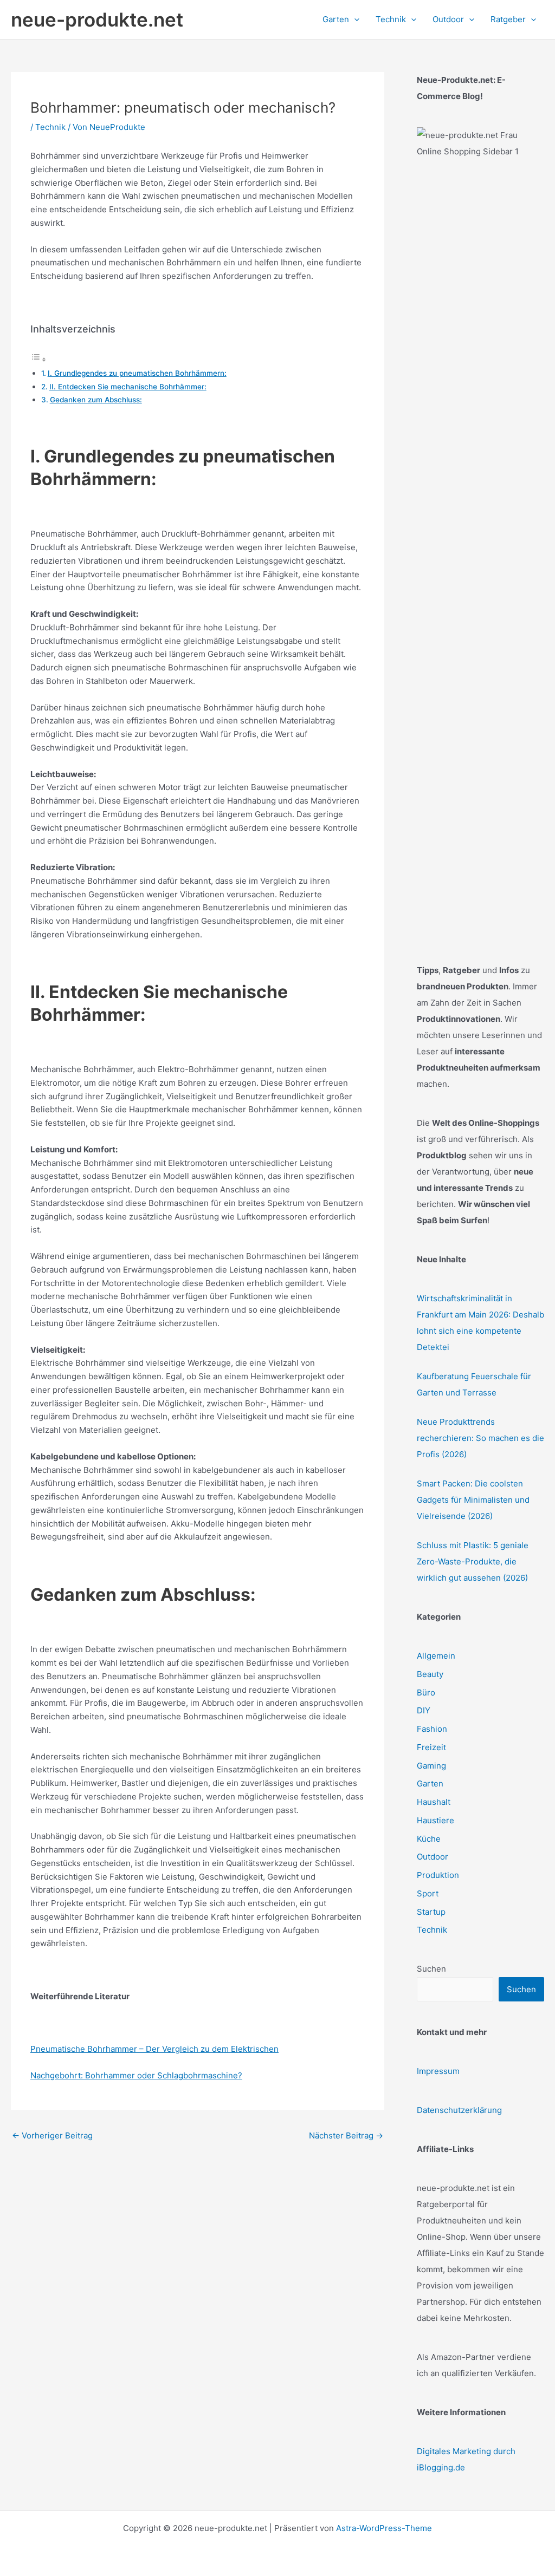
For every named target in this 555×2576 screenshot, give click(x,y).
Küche (429, 1839)
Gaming (431, 1766)
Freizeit (431, 1747)
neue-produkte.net (97, 19)
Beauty (430, 1674)
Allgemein (436, 1656)
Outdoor (433, 1857)
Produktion (438, 1875)
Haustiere (435, 1820)
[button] (354, 19)
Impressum (438, 2071)
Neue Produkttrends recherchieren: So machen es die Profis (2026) (480, 1438)
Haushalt (434, 1802)
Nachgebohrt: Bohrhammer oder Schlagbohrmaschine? (136, 2075)
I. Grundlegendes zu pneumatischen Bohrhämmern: (137, 373)
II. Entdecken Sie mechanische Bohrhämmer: (128, 387)
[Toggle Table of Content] (38, 359)
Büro (426, 1693)
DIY (424, 1710)
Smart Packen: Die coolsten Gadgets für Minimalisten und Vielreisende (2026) (473, 1500)
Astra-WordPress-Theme (384, 2528)
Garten (430, 1783)
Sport (428, 1893)
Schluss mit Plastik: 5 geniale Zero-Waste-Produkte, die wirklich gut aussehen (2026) (473, 1561)
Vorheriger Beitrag (52, 2135)
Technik (50, 127)
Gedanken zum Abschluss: (96, 400)
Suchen (431, 1969)
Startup (431, 1912)
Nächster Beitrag (346, 2135)
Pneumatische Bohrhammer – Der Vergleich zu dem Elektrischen (154, 2049)
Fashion (432, 1729)
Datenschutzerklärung (459, 2110)
